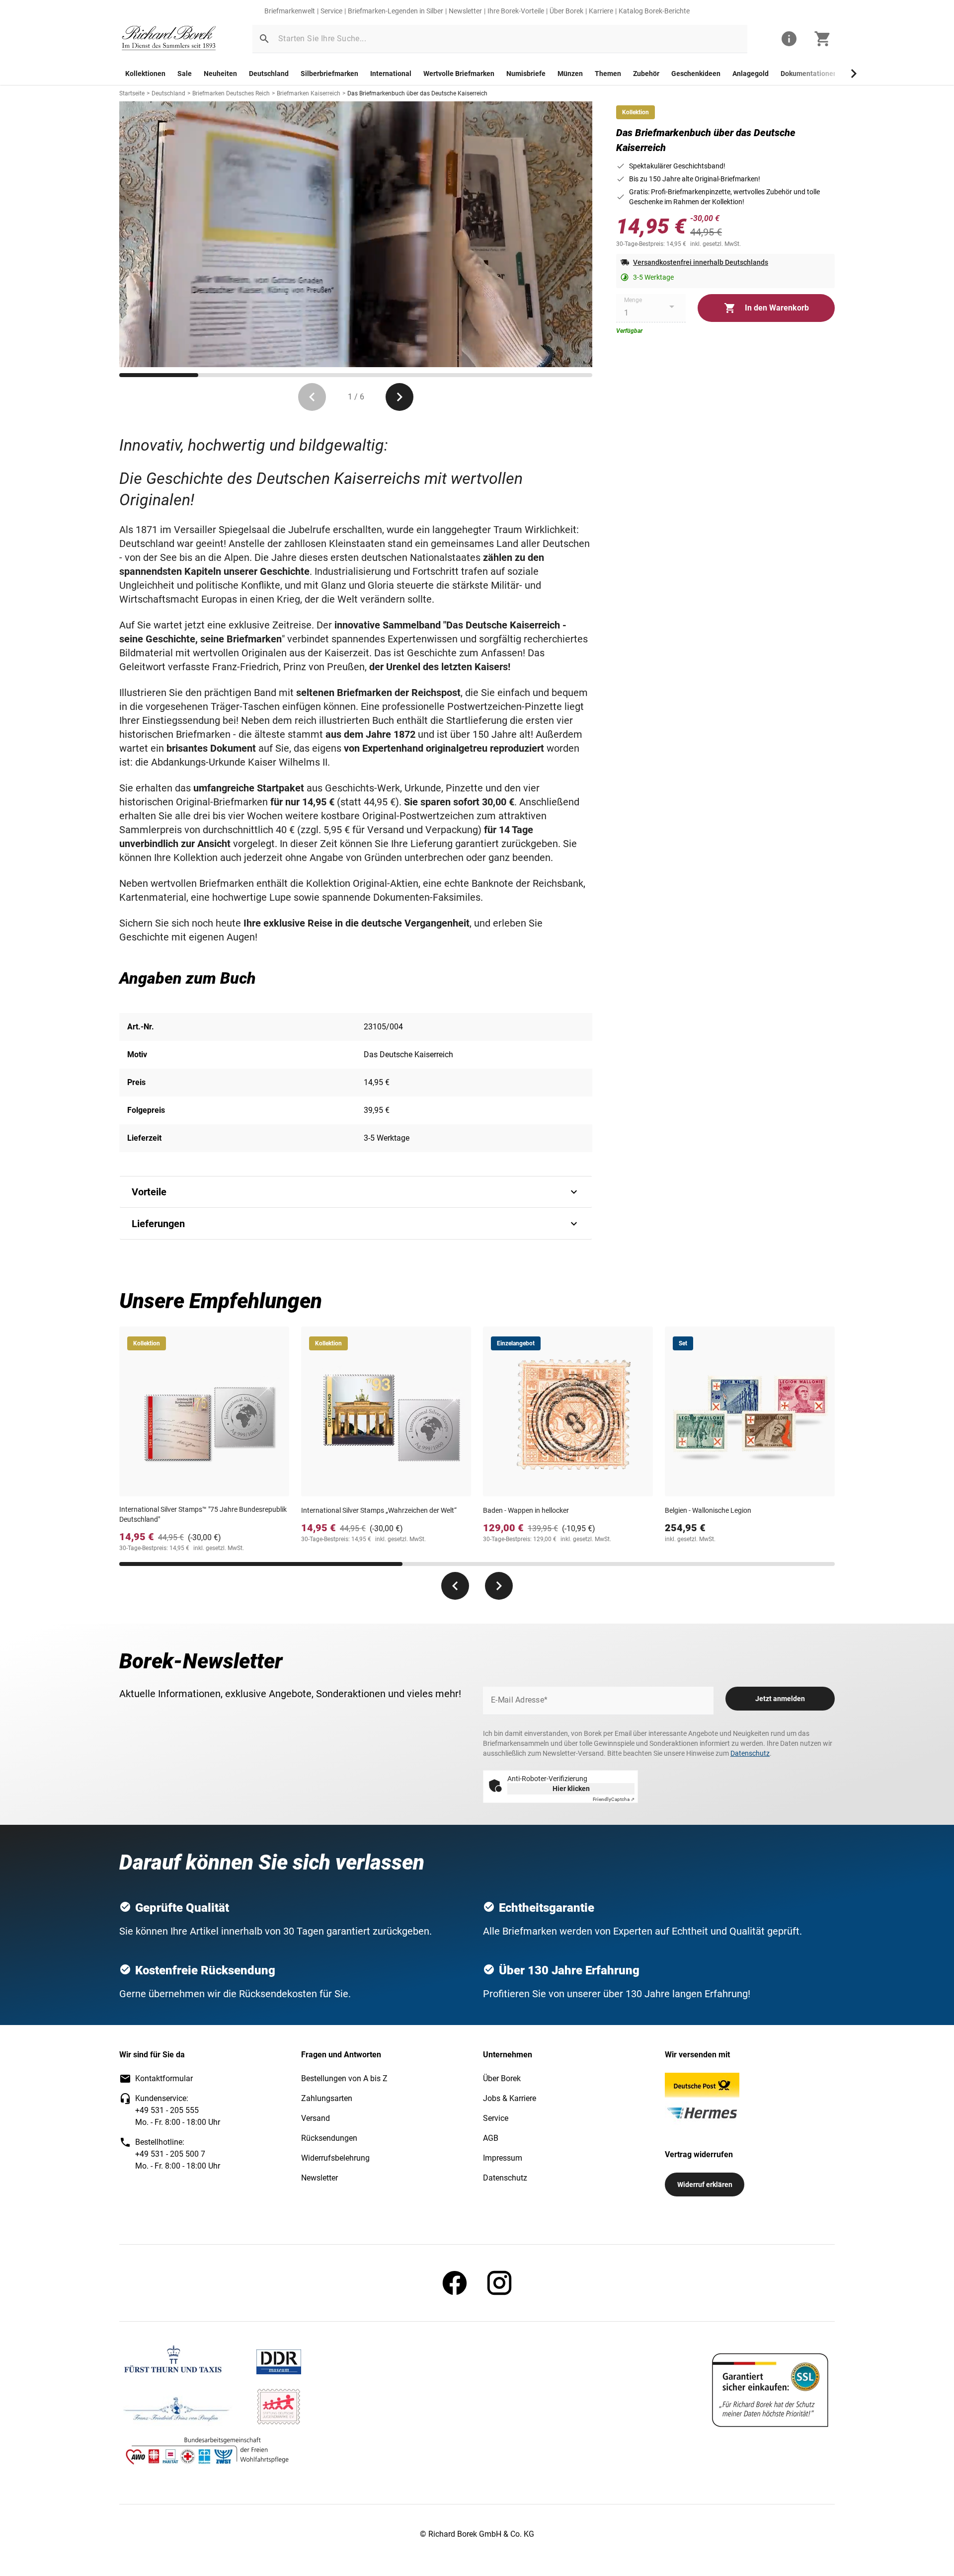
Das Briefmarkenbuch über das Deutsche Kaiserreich (417, 93)
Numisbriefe (526, 74)
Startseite (132, 93)
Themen (608, 74)
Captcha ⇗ (614, 1799)
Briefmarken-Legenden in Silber (396, 11)
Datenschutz (750, 1753)
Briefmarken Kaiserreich (309, 93)
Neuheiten (220, 74)
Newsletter (465, 11)
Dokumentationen (809, 74)
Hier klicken (571, 1789)
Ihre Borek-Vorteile (516, 11)
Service (331, 11)
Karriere (601, 11)
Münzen (570, 74)
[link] (169, 39)
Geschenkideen (696, 74)
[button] (264, 39)
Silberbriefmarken (329, 74)
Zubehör (646, 74)
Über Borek (566, 11)
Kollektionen (145, 74)
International (391, 74)
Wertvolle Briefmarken (459, 74)
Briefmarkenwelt (290, 11)
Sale (185, 74)
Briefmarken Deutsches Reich (231, 93)
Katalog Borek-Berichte (654, 11)
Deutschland (269, 74)
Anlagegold (751, 74)
